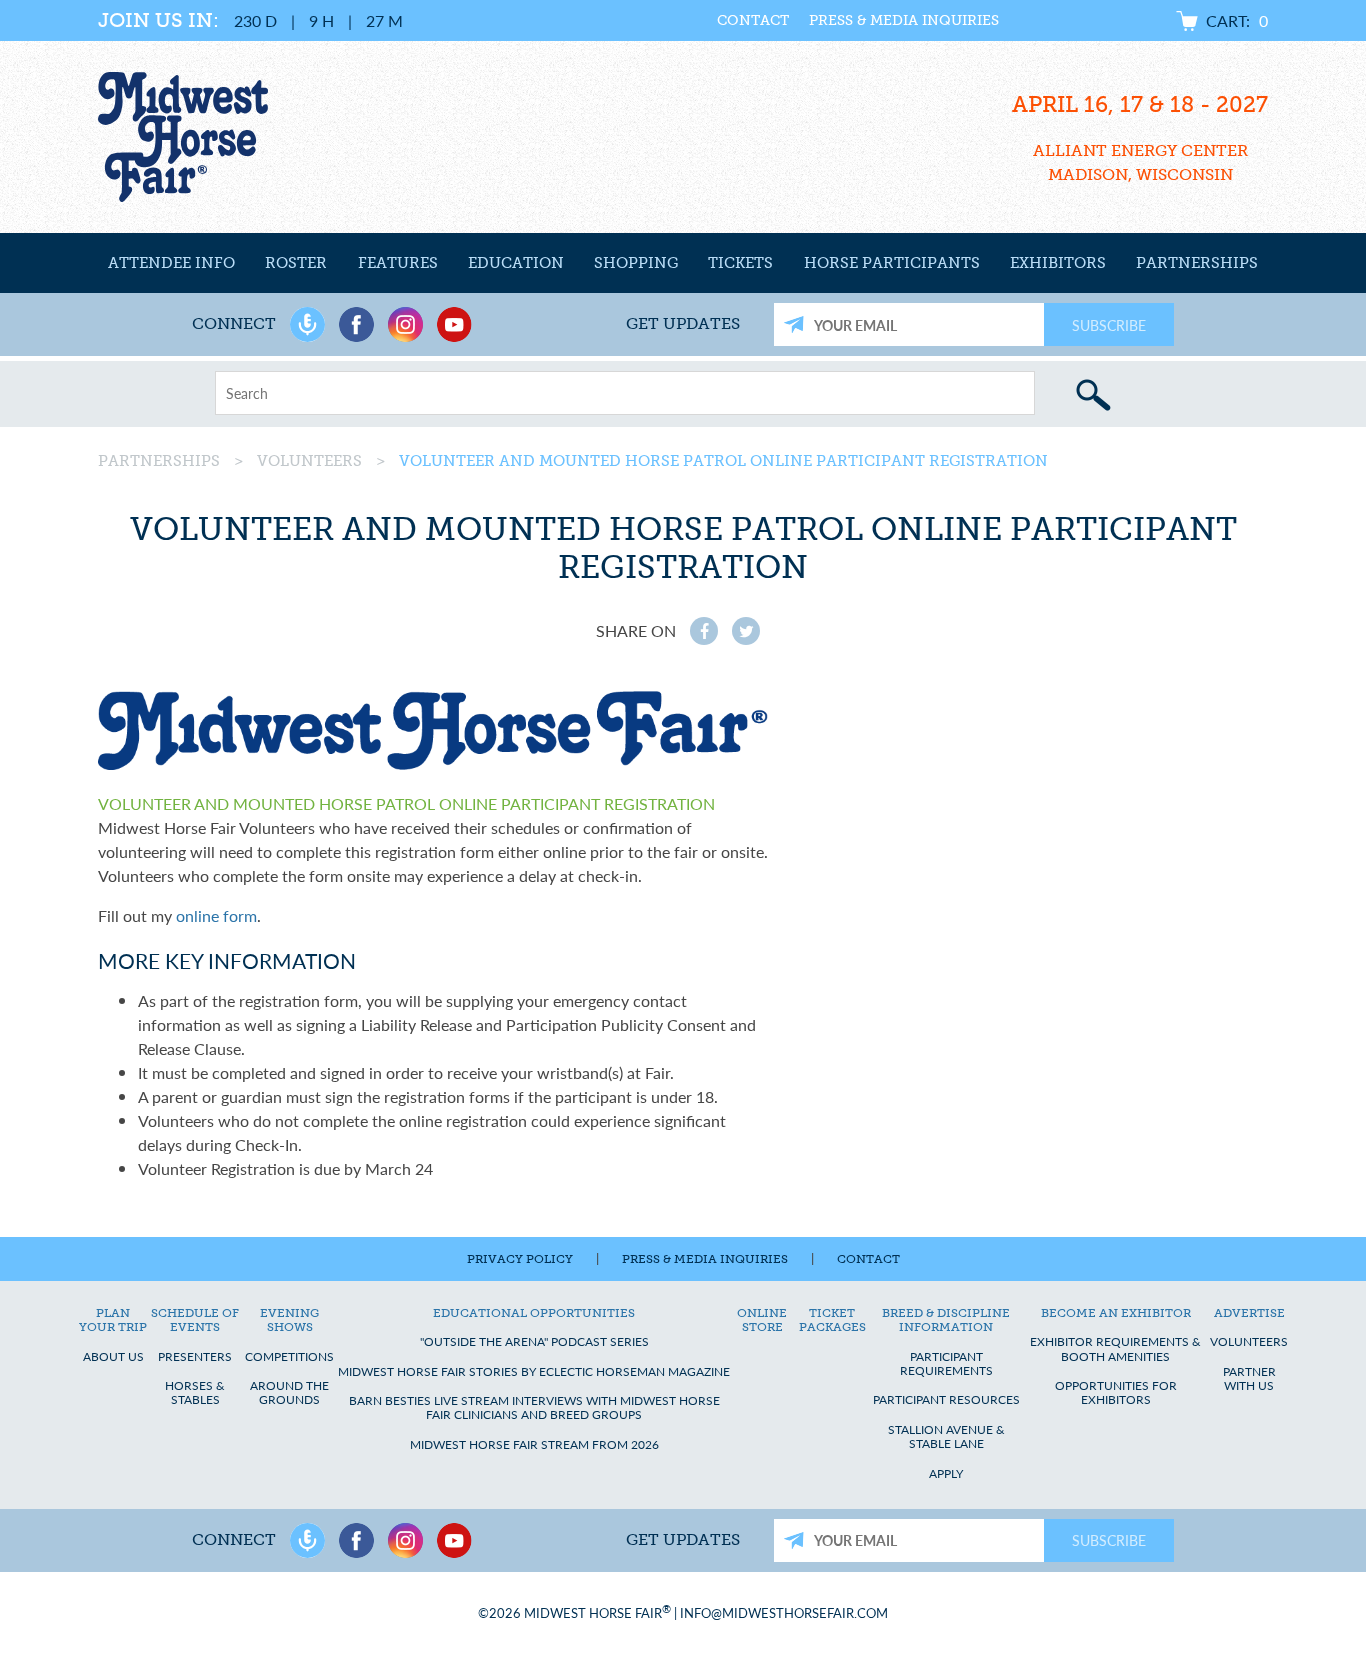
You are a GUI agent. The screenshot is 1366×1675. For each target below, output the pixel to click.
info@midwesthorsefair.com (784, 1612)
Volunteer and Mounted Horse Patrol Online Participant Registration (723, 461)
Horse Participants (892, 263)
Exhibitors (1058, 263)
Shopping (636, 263)
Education (516, 263)
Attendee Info (171, 263)
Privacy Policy (520, 1259)
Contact (753, 20)
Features (398, 263)
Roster (296, 263)
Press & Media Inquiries (904, 20)
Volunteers (309, 461)
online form (216, 915)
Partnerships (1197, 263)
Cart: (1237, 20)
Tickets (740, 263)
